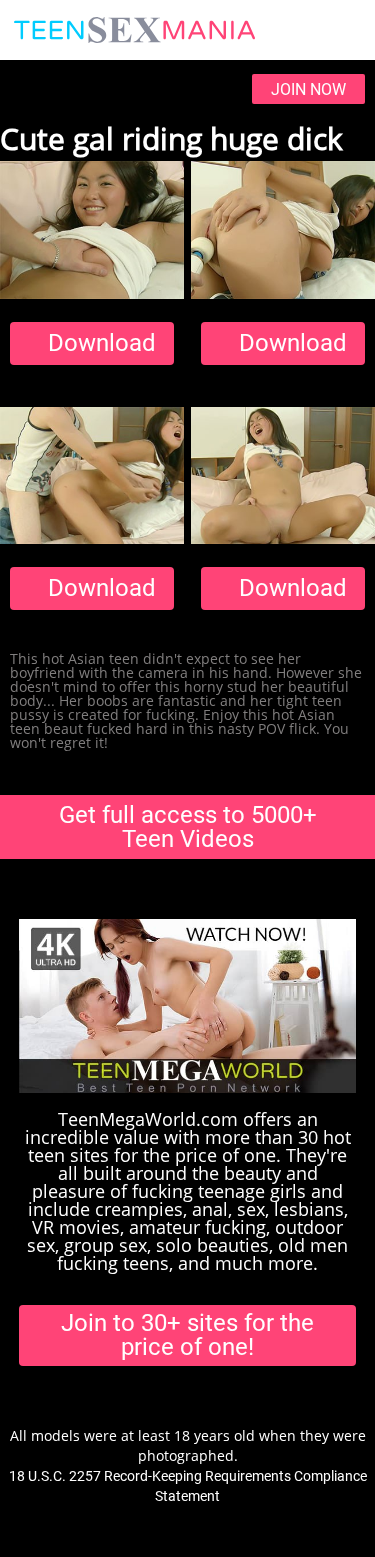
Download (102, 343)
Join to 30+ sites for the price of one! (187, 1335)
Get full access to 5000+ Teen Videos (188, 827)
